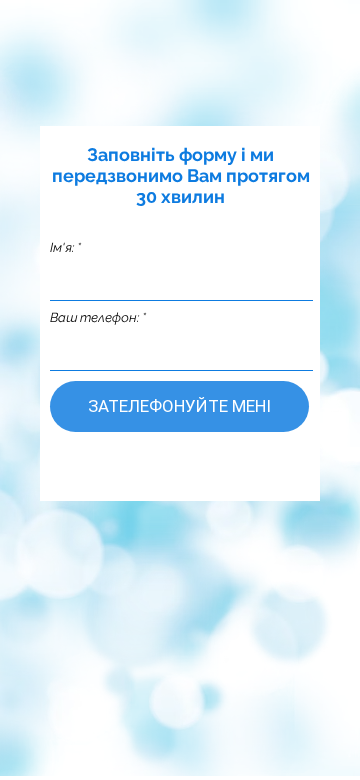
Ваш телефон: (94, 317)
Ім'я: (62, 247)
